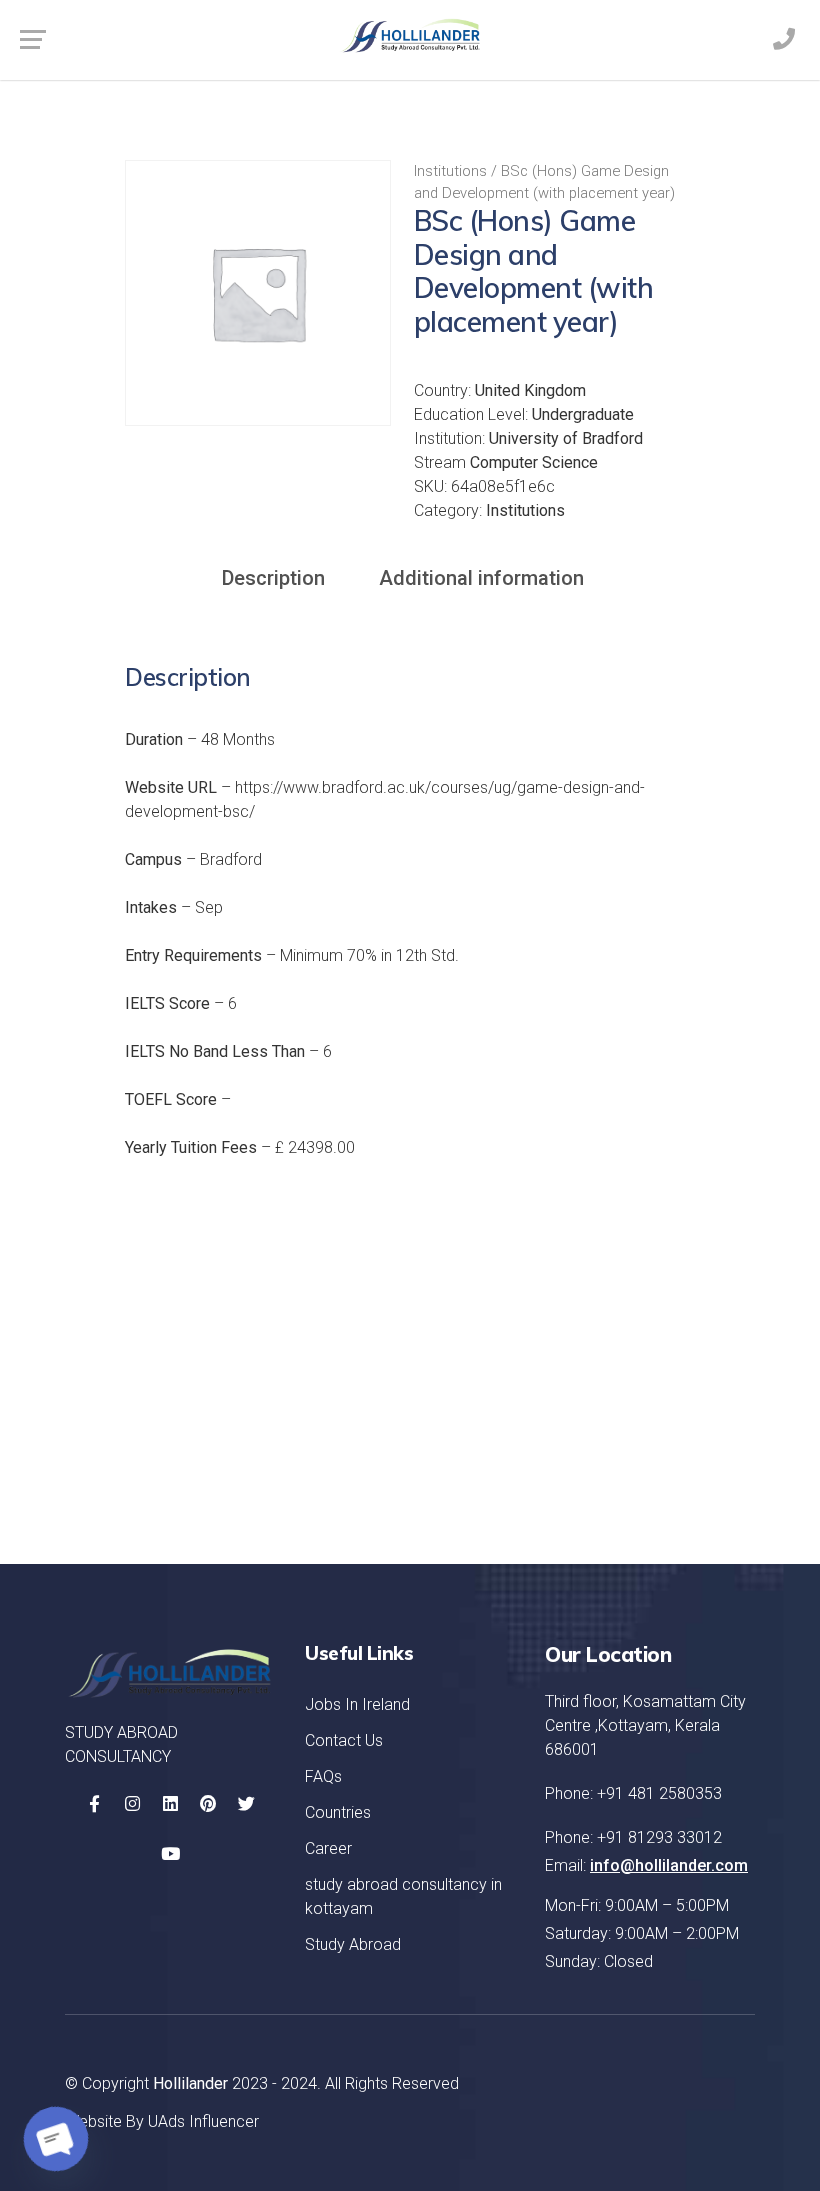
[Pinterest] (208, 1804)
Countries (338, 1812)
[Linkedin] (170, 1804)
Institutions (450, 171)
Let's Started (661, 1470)
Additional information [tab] (481, 578)
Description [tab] (273, 578)
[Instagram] (132, 1804)
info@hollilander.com (669, 1865)
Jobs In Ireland (357, 1704)
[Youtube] (170, 1854)
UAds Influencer (203, 2121)
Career (328, 1848)
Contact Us (344, 1740)
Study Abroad (353, 1944)
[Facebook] (94, 1804)
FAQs (323, 1776)
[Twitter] (246, 1804)
